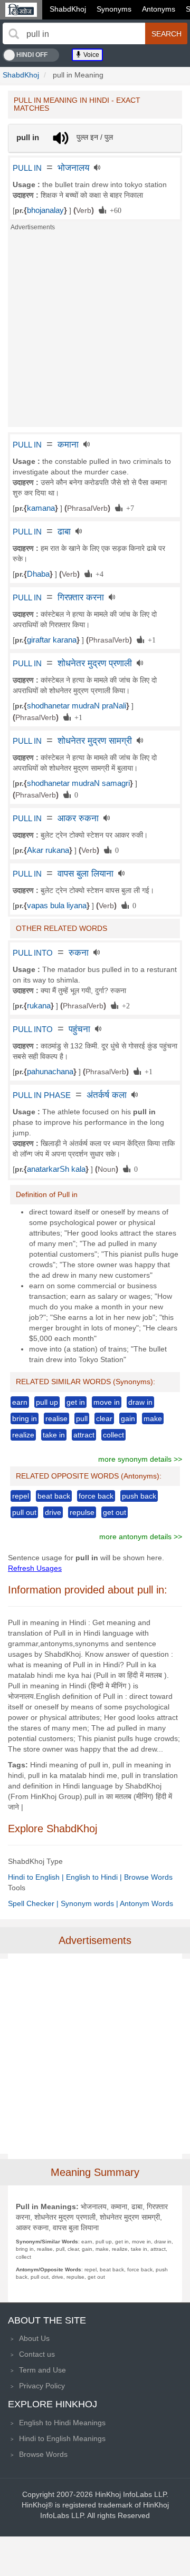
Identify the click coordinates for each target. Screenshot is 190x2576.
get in (76, 1402)
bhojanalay (45, 210)
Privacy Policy (42, 2386)
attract (84, 1435)
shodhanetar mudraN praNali (77, 706)
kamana (41, 508)
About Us (34, 2338)
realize (23, 1435)
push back (139, 1496)
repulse (82, 1512)
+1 (150, 639)
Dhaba (38, 574)
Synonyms (114, 9)
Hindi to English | (37, 1877)
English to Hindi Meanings (62, 2423)
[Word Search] (14, 34)
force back (96, 1496)
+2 (124, 1005)
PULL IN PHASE (42, 1095)
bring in (25, 1418)
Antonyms (159, 9)
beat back (54, 1496)
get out (115, 1512)
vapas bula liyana (57, 906)
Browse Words (148, 1877)
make (153, 1418)
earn (20, 1402)
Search (167, 34)
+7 (128, 508)
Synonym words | (90, 1903)
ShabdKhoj (68, 9)
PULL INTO (33, 953)
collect (113, 1435)
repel (21, 1496)
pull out (24, 1512)
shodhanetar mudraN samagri (78, 783)
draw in (140, 1402)
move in (107, 1402)
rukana (39, 1006)
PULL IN (27, 168)
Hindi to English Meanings (62, 2438)
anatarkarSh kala (56, 1169)
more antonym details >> (141, 1537)
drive (53, 1512)
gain (128, 1418)
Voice (91, 55)
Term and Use (42, 2370)
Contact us (37, 2354)
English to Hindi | (95, 1877)
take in (54, 1435)
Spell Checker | (34, 1903)
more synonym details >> (140, 1459)
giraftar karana (52, 640)
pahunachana (50, 1072)
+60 (114, 210)
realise (56, 1418)
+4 (98, 573)
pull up (47, 1402)
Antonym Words (146, 1903)
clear (104, 1418)
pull (82, 1418)
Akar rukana (48, 850)
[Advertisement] (95, 332)
